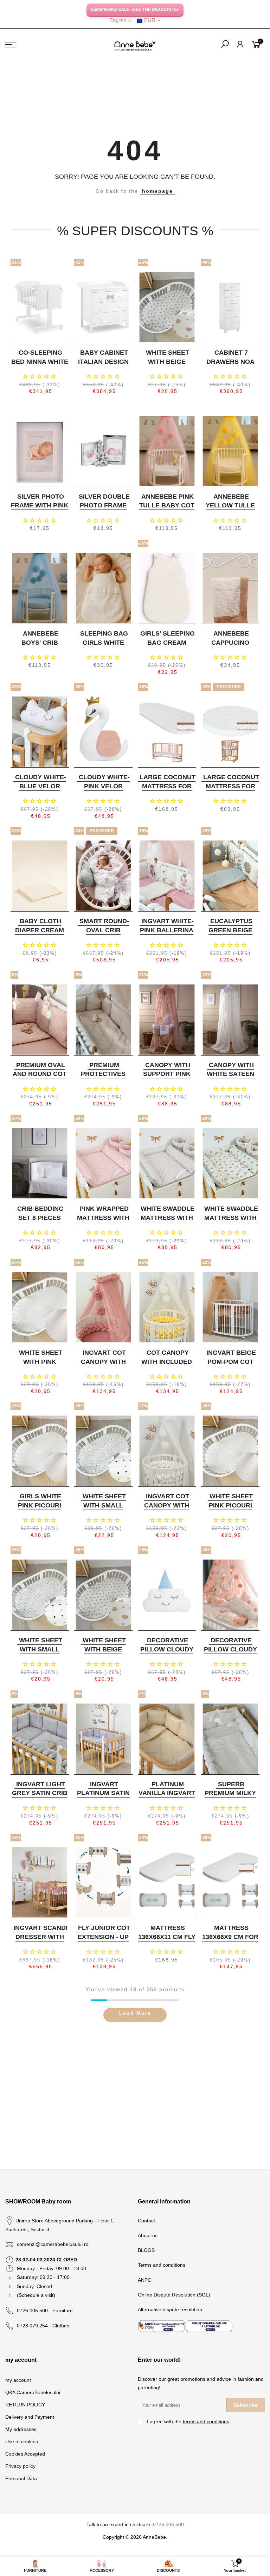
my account (18, 2380)
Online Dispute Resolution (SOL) (174, 2295)
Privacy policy (20, 2466)
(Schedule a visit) (36, 2295)
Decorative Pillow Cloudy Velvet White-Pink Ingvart (230, 1654)
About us (148, 2235)
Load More (135, 2013)
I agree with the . (189, 2421)
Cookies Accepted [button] (25, 2454)
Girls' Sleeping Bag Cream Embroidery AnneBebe (168, 647)
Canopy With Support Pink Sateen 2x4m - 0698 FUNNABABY (166, 1079)
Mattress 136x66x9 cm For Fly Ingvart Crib (230, 1941)
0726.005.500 (168, 2524)
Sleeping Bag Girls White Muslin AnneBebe (104, 647)
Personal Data (21, 2478)
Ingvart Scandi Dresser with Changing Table (40, 1941)
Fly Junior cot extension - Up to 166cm (104, 1937)
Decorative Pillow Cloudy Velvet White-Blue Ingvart (167, 1654)
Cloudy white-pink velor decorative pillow (104, 791)
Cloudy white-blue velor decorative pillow (41, 791)
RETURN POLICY (25, 2405)
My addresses (21, 2429)
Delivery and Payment (30, 2417)
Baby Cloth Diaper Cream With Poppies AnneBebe (40, 935)
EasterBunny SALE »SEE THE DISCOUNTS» (135, 9)
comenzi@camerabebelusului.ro (53, 2244)
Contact (146, 2221)
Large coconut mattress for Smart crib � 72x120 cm (168, 791)
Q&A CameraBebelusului (33, 2392)
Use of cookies (22, 2442)
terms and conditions (206, 2421)
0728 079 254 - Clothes (43, 2326)
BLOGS (146, 2250)
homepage (157, 191)
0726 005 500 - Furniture (45, 2311)
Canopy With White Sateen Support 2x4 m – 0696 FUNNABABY (230, 1079)
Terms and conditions (162, 2265)
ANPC (144, 2280)
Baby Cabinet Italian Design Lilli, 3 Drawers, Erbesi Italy (103, 366)
